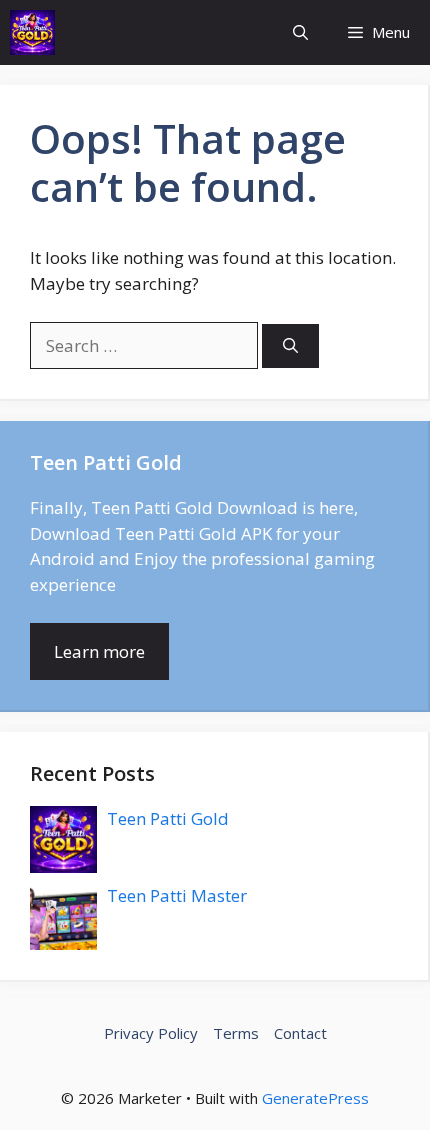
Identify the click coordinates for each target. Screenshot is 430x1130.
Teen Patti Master (177, 895)
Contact (300, 1033)
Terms (236, 1033)
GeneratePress (315, 1098)
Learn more (99, 651)
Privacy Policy (151, 1033)
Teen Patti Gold (168, 818)
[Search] (290, 346)
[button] (300, 32)
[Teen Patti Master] (32, 32)
